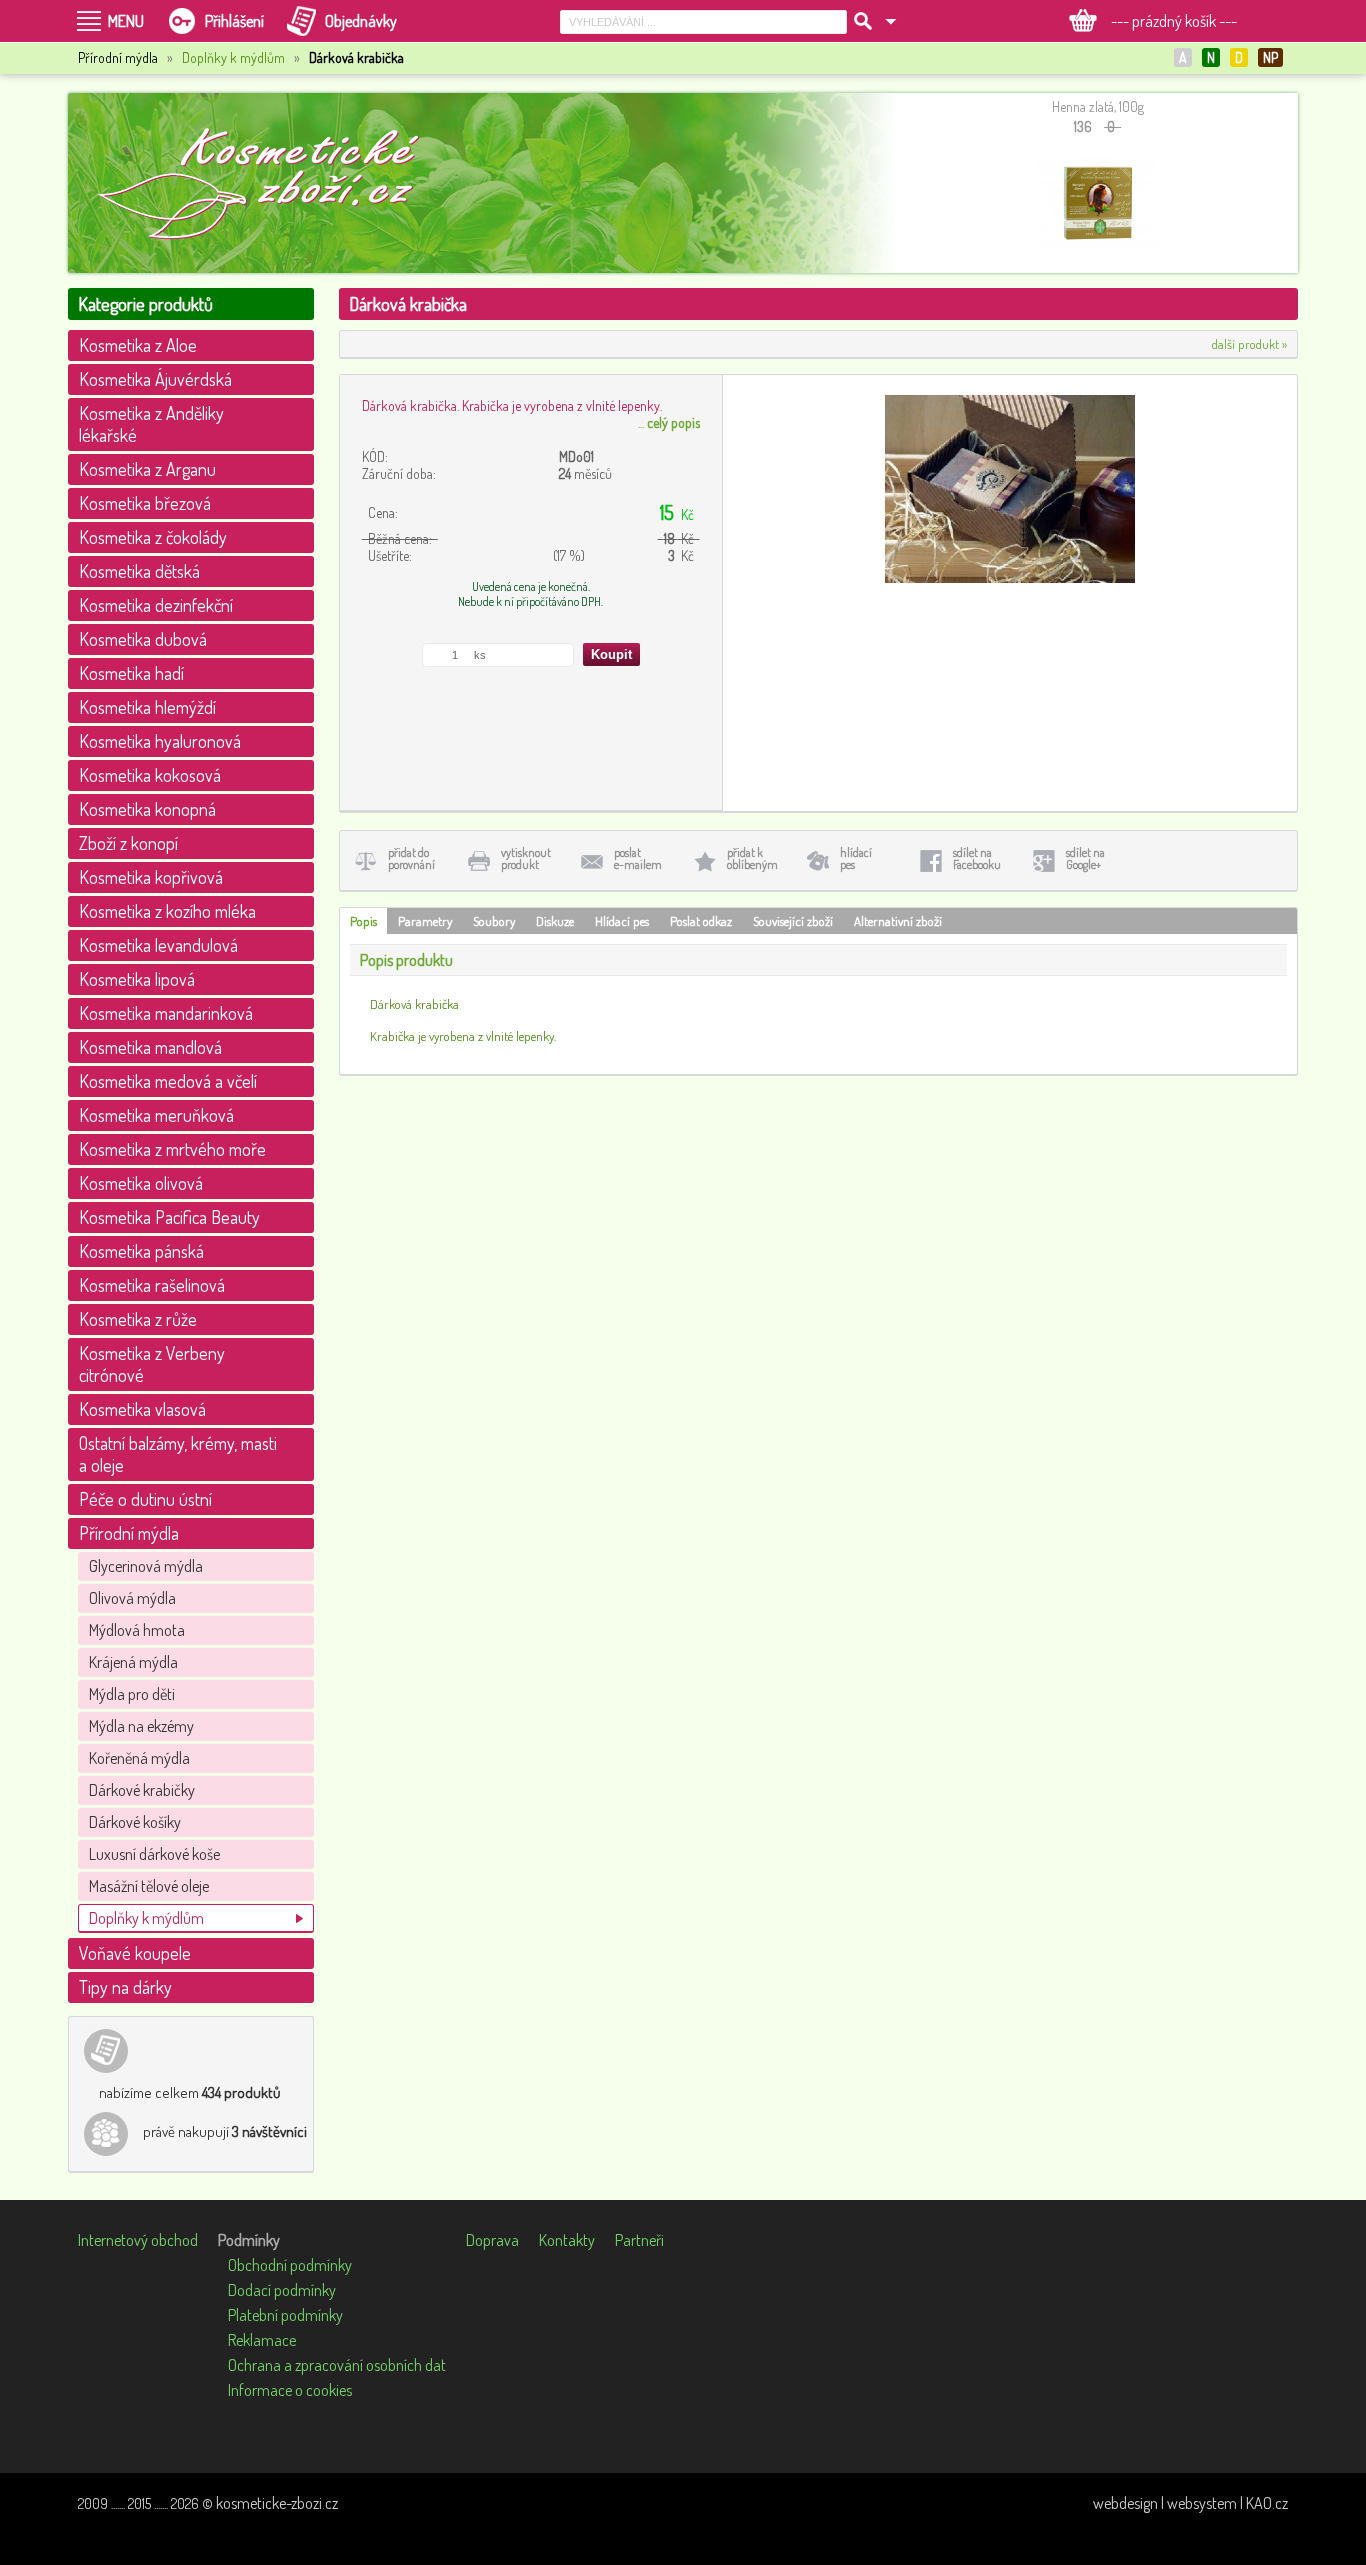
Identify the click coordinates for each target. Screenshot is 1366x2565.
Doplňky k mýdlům (233, 57)
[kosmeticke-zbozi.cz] (268, 183)
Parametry (425, 921)
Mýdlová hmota (137, 1630)
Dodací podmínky (282, 2290)
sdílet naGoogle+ (1085, 858)
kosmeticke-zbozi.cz (277, 2503)
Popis (363, 921)
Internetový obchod (138, 2240)
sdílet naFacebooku (977, 858)
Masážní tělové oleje (149, 1886)
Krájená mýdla (133, 1662)
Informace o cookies (290, 2390)
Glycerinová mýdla (146, 1566)
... (669, 422)
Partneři (639, 2240)
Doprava (492, 2240)
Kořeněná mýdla (139, 1758)
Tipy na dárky (125, 1987)
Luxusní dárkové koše (154, 1854)
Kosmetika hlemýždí (147, 707)
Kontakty (567, 2240)
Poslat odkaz (701, 921)
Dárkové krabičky (142, 1790)
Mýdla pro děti (132, 1694)
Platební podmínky (285, 2315)
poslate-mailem (638, 858)
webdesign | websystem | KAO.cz (1190, 2503)
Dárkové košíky (135, 1822)
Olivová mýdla (132, 1598)
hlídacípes (856, 858)
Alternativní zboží (898, 921)
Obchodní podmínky (290, 2265)
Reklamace (262, 2340)
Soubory (494, 921)
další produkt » (1249, 344)
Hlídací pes (622, 921)
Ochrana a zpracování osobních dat (337, 2365)
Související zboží (793, 921)
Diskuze (555, 921)
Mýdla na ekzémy (141, 1726)
